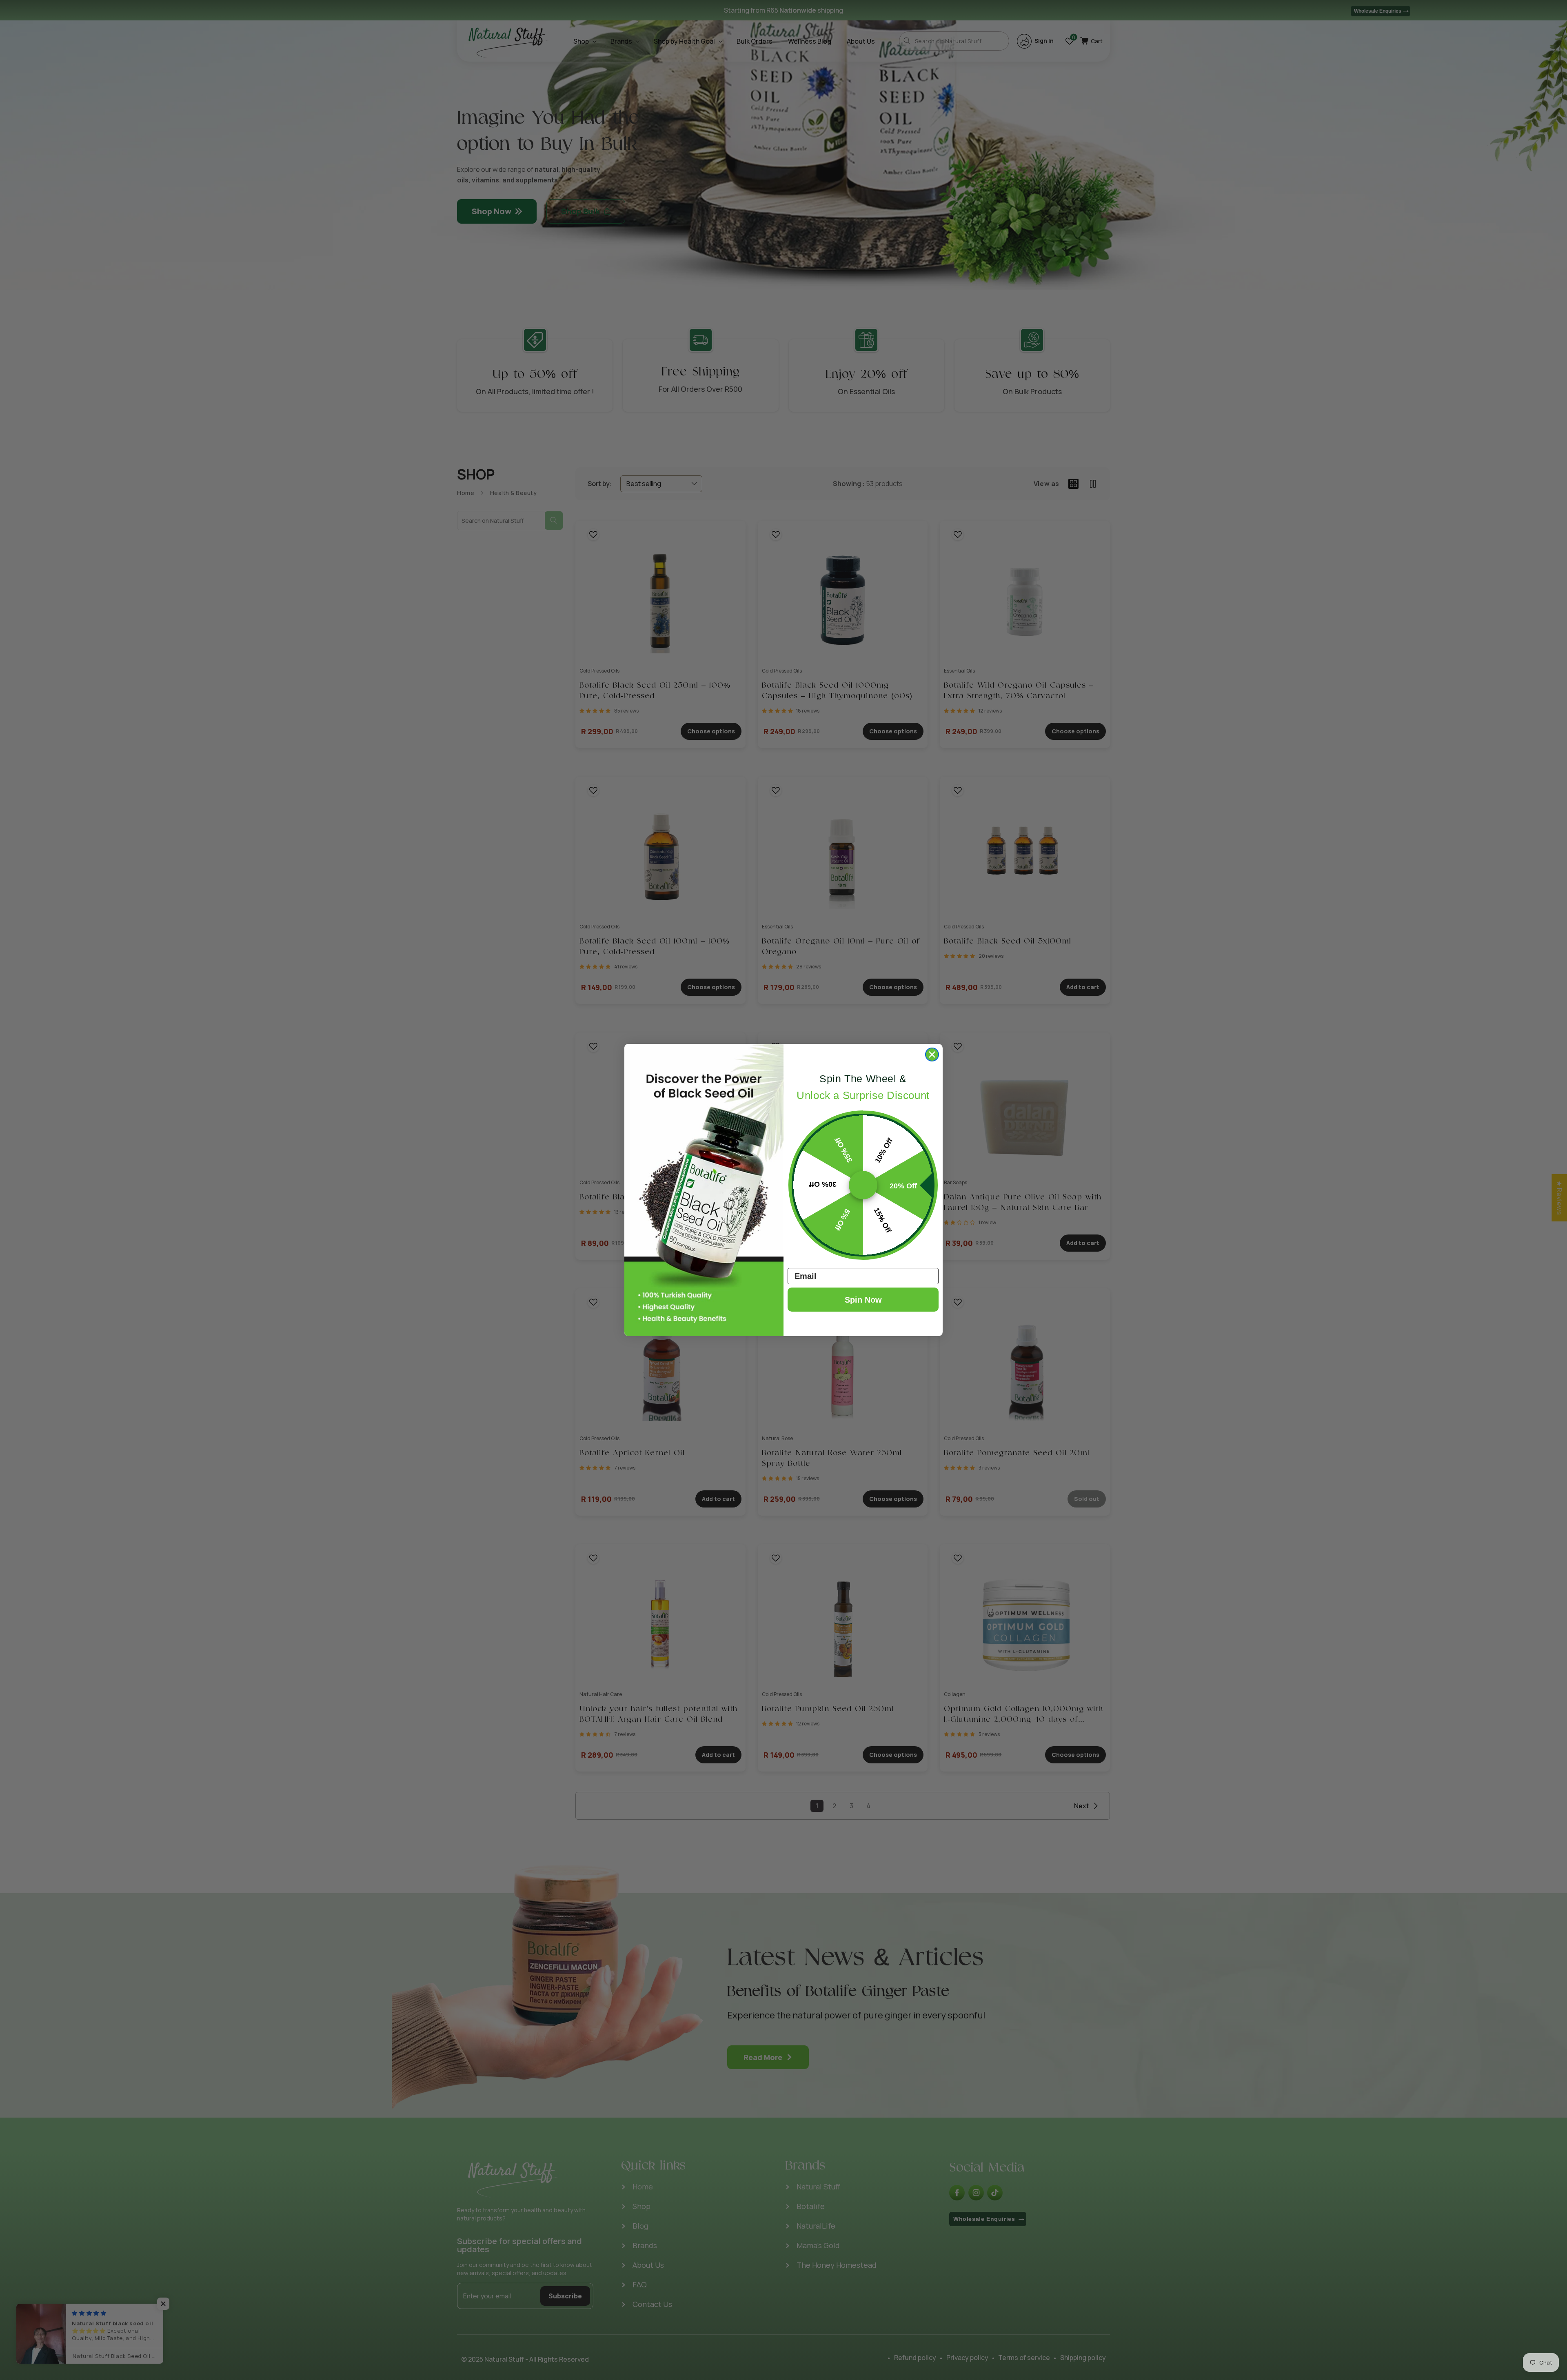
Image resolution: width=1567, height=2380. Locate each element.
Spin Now (863, 1300)
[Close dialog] (932, 1055)
